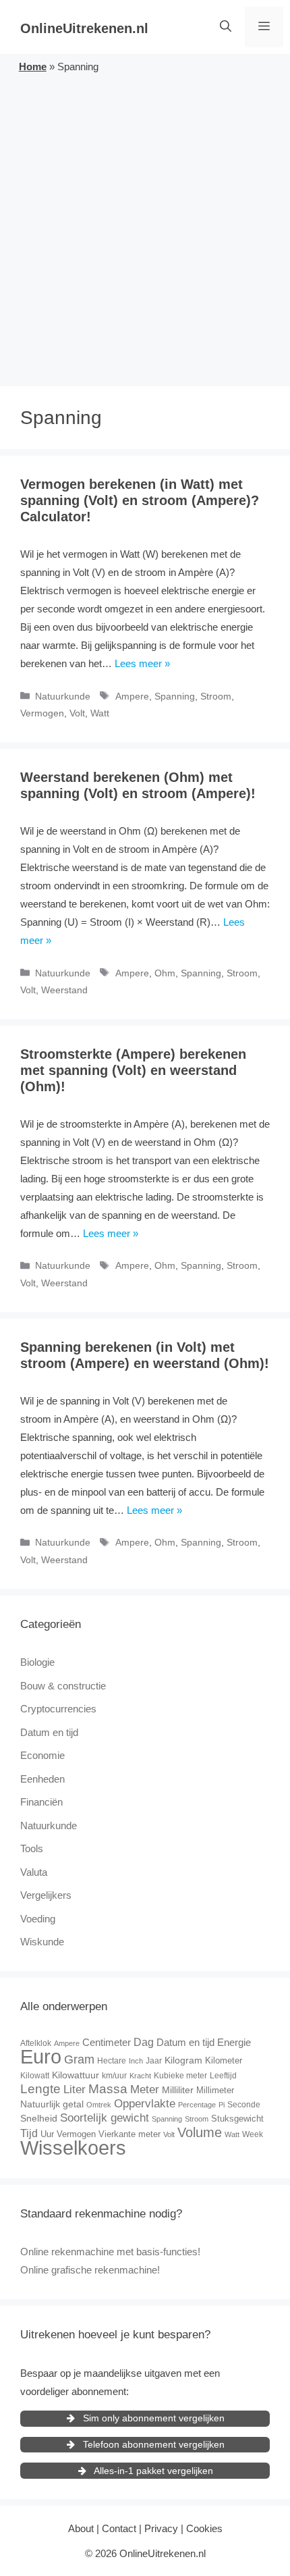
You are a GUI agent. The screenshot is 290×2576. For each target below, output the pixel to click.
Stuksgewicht (237, 2119)
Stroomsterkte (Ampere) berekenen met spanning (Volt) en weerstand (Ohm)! (133, 1070)
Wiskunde (42, 1942)
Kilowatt (35, 2076)
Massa (108, 2089)
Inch (136, 2061)
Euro (41, 2056)
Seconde (244, 2105)
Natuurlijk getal (52, 2104)
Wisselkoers (73, 2148)
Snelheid (39, 2118)
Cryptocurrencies (58, 1709)
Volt (77, 713)
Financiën (41, 1802)
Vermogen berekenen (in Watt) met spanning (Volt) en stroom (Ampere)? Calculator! (140, 500)
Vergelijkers (46, 1895)
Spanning (175, 696)
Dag (144, 2042)
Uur (47, 2134)
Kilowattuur (76, 2075)
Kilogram (183, 2060)
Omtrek (99, 2105)
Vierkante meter (129, 2134)
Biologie (37, 1662)
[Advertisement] (145, 228)
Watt (100, 713)
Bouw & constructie (63, 1686)
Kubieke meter (180, 2076)
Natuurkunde (63, 696)
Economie (42, 1755)
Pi (222, 2105)
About (81, 2528)
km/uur (114, 2076)
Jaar (154, 2061)
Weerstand (64, 990)
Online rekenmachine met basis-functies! (110, 2252)
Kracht (140, 2076)
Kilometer (224, 2060)
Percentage (197, 2105)
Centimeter (107, 2042)
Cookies (204, 2528)
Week (253, 2134)
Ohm (165, 973)
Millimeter (215, 2090)
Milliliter (178, 2090)
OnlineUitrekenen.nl (84, 28)
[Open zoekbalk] (226, 27)
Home (33, 67)
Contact (119, 2528)
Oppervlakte (145, 2104)
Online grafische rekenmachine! (90, 2270)
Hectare (112, 2061)
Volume (200, 2132)
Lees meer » (142, 663)
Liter (75, 2089)
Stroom (216, 696)
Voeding (38, 1919)
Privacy (161, 2528)
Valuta (34, 1872)
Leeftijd (223, 2076)
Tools (32, 1848)
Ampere (132, 696)
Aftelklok (36, 2043)
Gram (79, 2059)
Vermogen (42, 713)
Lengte (40, 2089)
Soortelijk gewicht (105, 2118)
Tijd (29, 2133)
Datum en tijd (49, 1732)
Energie (234, 2042)
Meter (145, 2089)
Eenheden (42, 1779)
